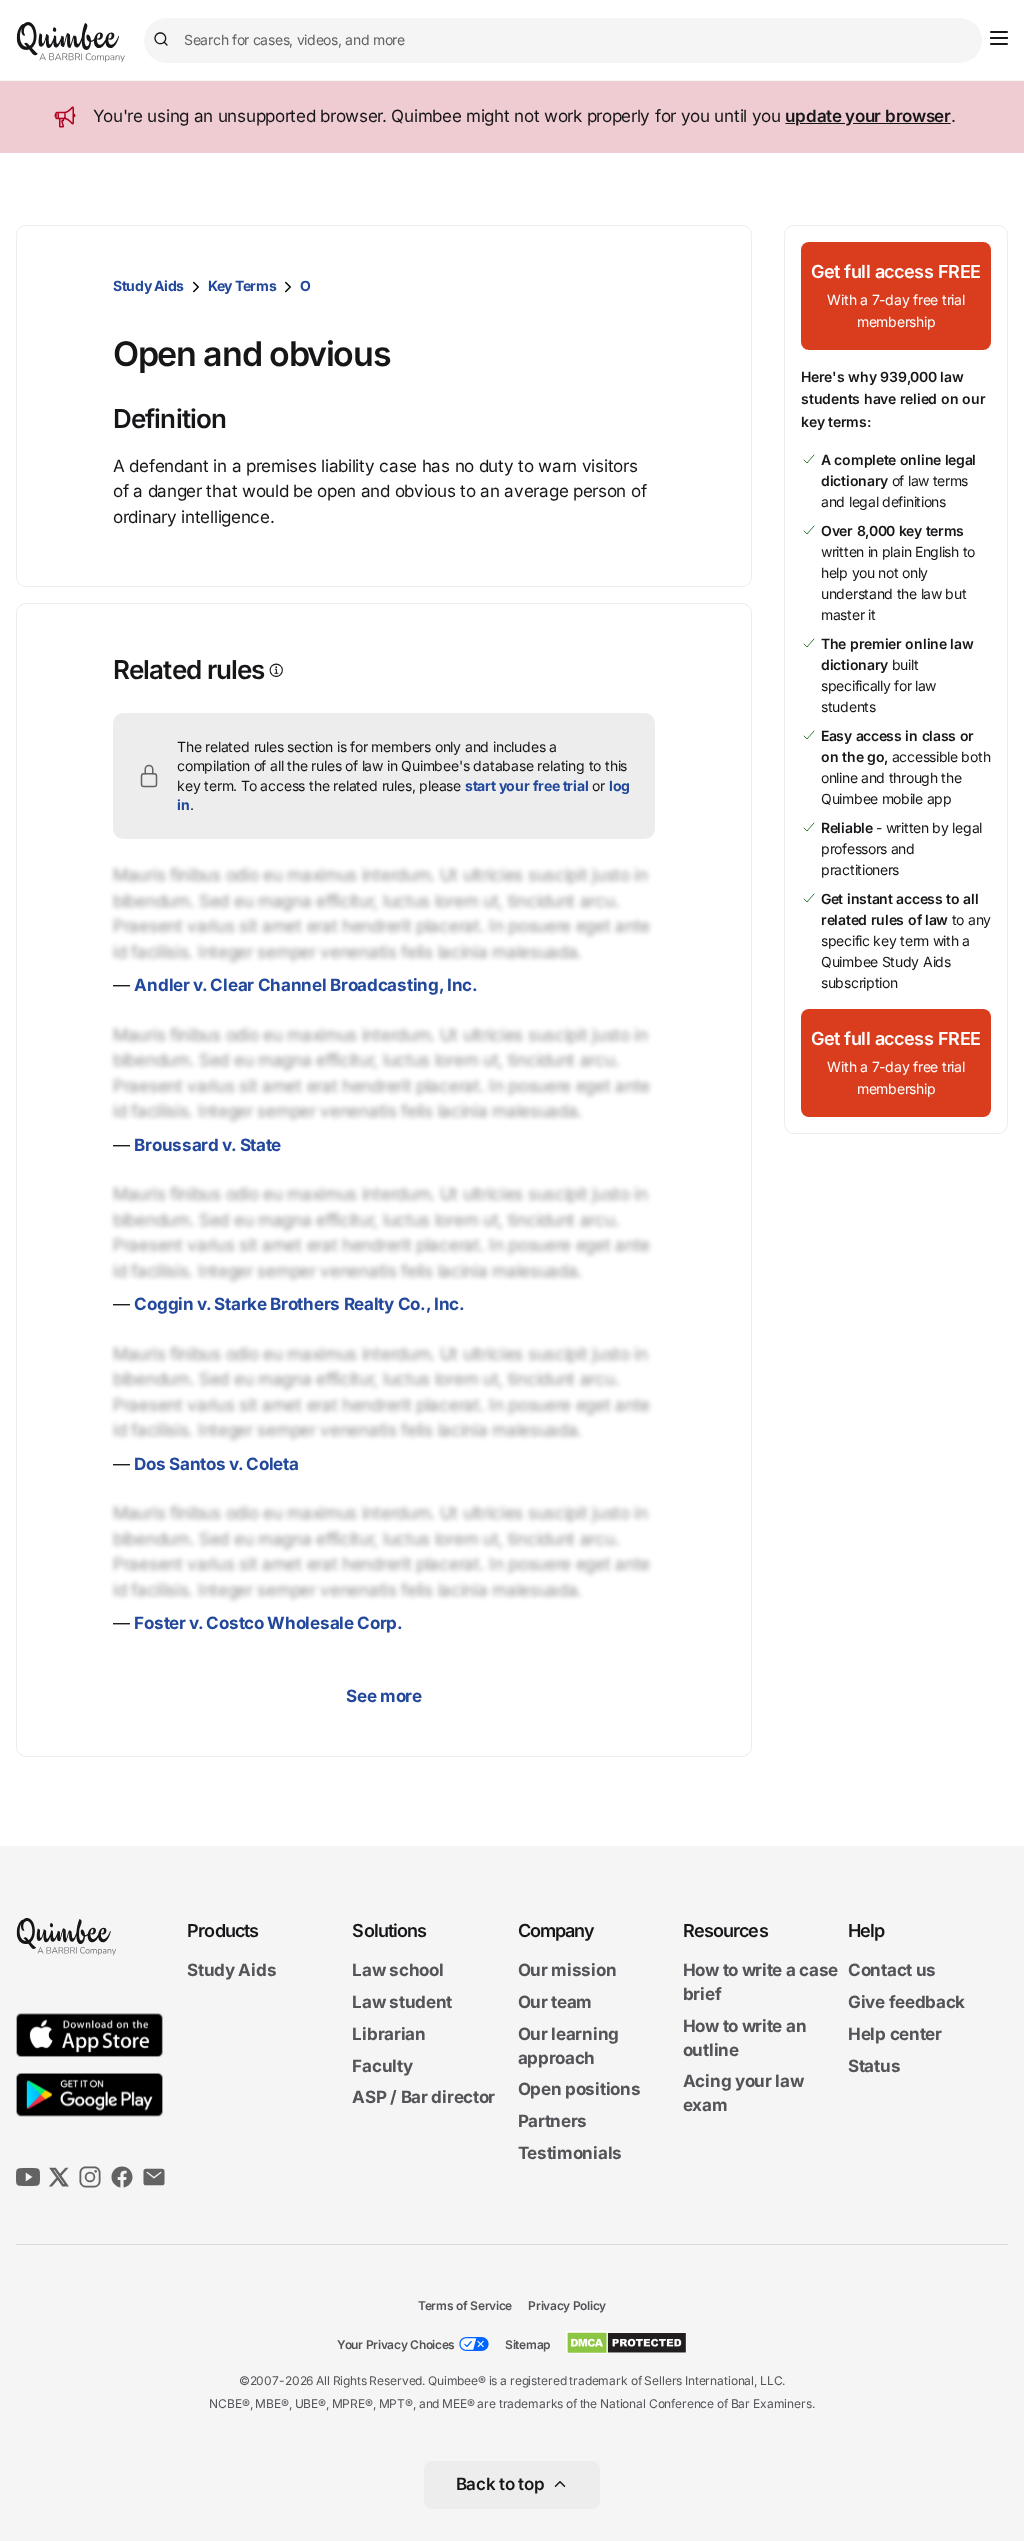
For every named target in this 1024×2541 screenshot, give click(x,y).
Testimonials (570, 2153)
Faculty (382, 2066)
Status (874, 2066)
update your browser (867, 116)
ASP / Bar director (423, 2097)
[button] (896, 296)
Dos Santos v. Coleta (216, 1464)
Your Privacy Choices (396, 2344)
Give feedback (906, 2002)
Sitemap (527, 2344)
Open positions (579, 2089)
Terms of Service (465, 2305)
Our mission (567, 1970)
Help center (895, 2034)
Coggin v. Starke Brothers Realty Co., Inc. (299, 1304)
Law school (397, 1970)
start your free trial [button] (527, 785)
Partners (553, 2121)
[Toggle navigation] (999, 38)
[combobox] (563, 40)
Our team (555, 2002)
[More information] (274, 670)
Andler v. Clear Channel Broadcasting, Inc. (305, 985)
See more (384, 1696)
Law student (402, 2002)
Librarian (388, 2034)
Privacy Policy (567, 2305)
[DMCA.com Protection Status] (626, 2343)
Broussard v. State (207, 1145)
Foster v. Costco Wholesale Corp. (268, 1623)
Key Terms (242, 285)
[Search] (164, 40)
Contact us (892, 1970)
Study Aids (148, 285)
